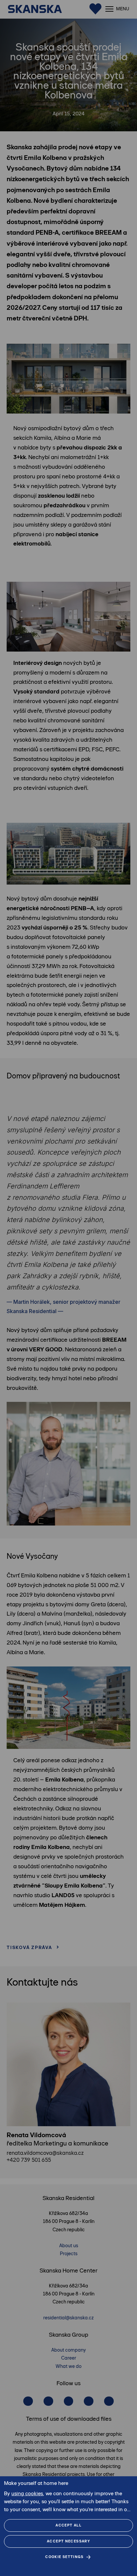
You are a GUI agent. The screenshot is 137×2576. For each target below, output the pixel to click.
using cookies (27, 2493)
